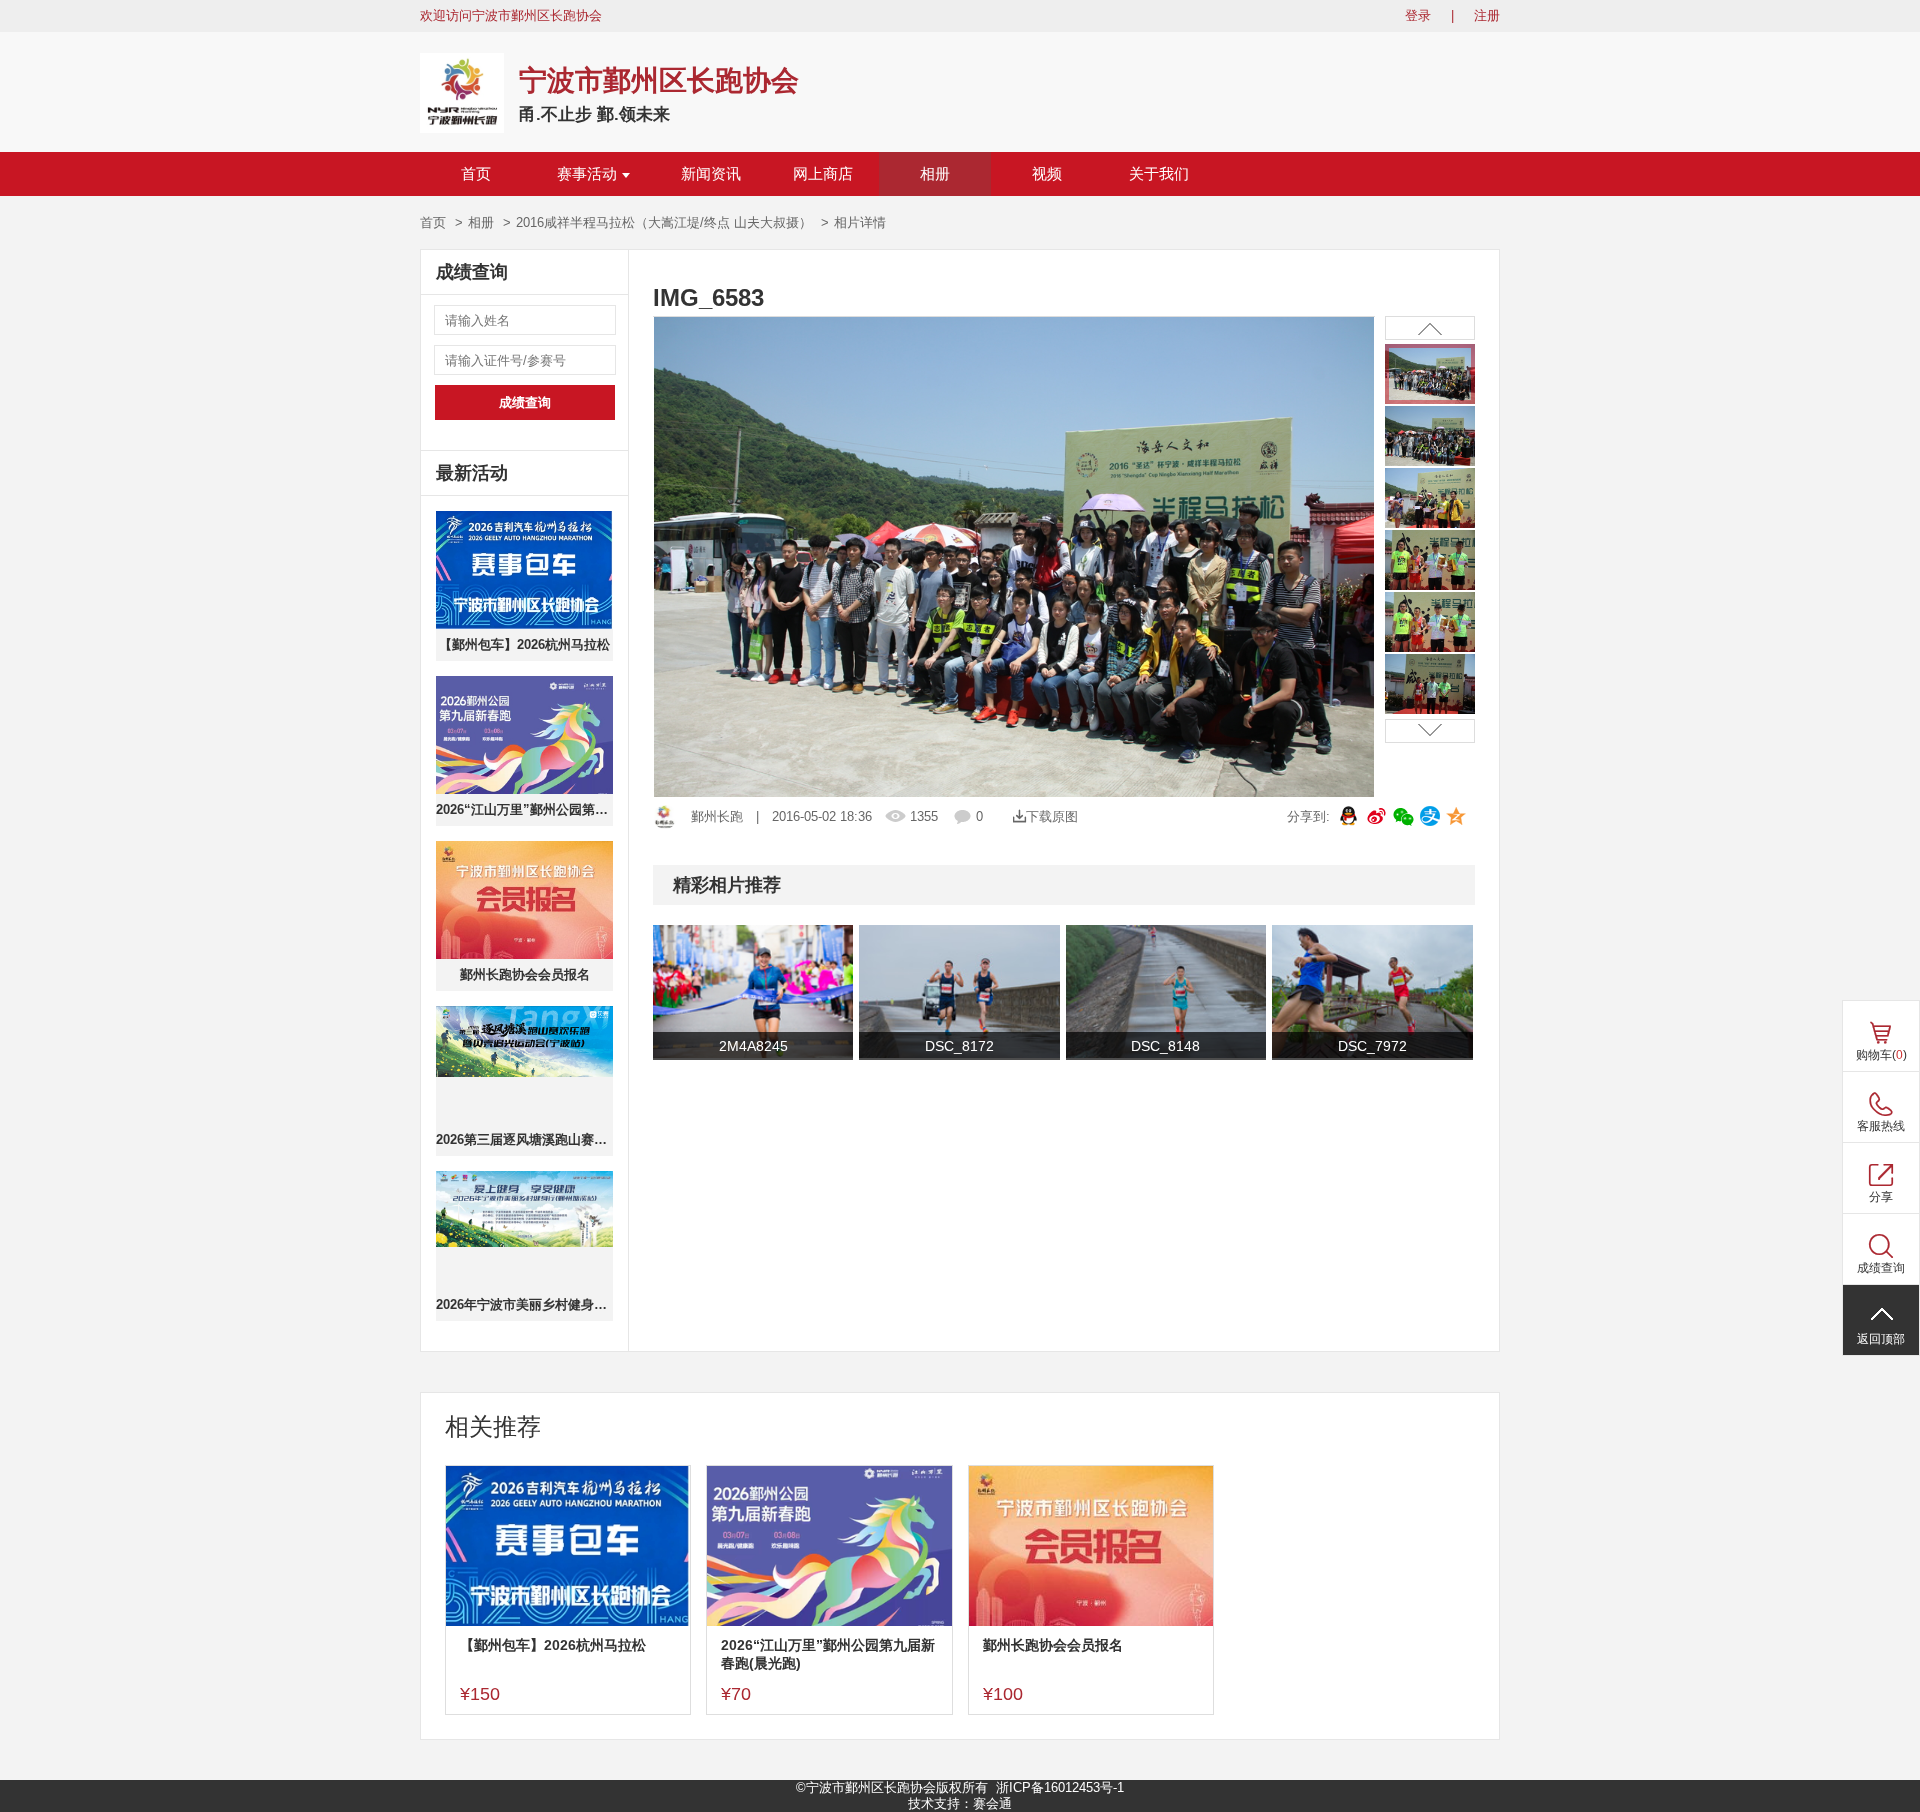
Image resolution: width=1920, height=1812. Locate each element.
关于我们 (1159, 174)
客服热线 (1881, 1126)
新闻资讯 (711, 174)
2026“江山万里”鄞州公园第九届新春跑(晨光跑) (524, 809)
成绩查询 (525, 402)
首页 (476, 174)
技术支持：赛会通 (960, 1803)
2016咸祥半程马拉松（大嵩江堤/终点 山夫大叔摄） (664, 222)
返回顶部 (1881, 1339)
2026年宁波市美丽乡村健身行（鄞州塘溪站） (524, 1304)
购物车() (1881, 1055)
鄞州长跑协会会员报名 (525, 974)
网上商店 (823, 174)
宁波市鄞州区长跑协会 (659, 80)
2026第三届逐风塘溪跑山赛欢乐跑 (524, 1139)
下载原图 (1052, 816)
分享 (1881, 1197)
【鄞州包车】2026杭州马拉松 (524, 644)
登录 (1418, 15)
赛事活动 (587, 174)
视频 (1047, 174)
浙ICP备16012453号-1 (1060, 1787)
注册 (1487, 15)
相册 (935, 174)
